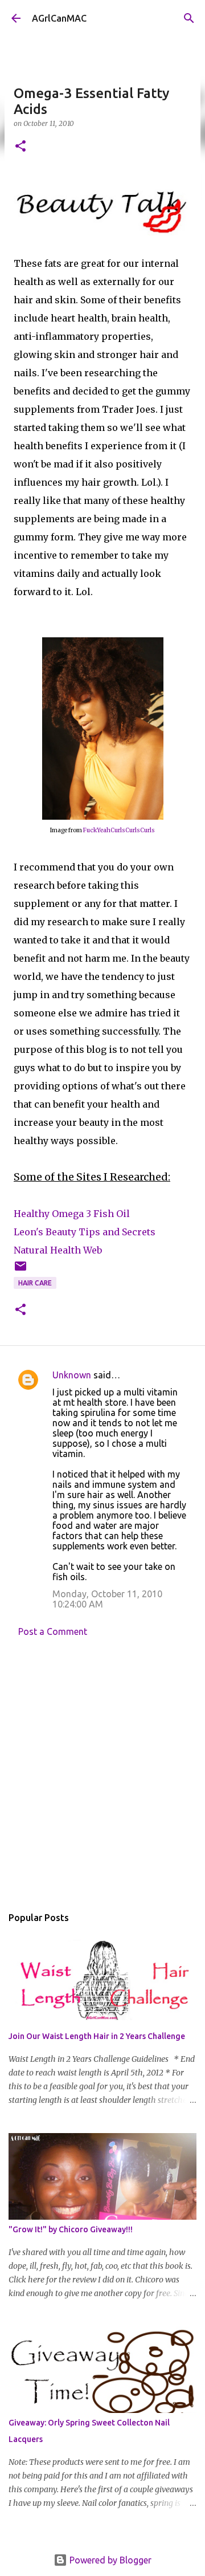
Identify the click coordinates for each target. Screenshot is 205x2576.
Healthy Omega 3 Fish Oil (72, 1214)
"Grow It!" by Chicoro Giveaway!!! (71, 2229)
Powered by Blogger (109, 2560)
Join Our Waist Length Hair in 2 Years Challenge (97, 2036)
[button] (20, 147)
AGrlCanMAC (59, 18)
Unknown (72, 1375)
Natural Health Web (58, 1250)
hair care (35, 1283)
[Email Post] (20, 1270)
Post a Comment (53, 1631)
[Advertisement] (102, 1775)
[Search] (189, 18)
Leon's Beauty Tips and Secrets (85, 1232)
